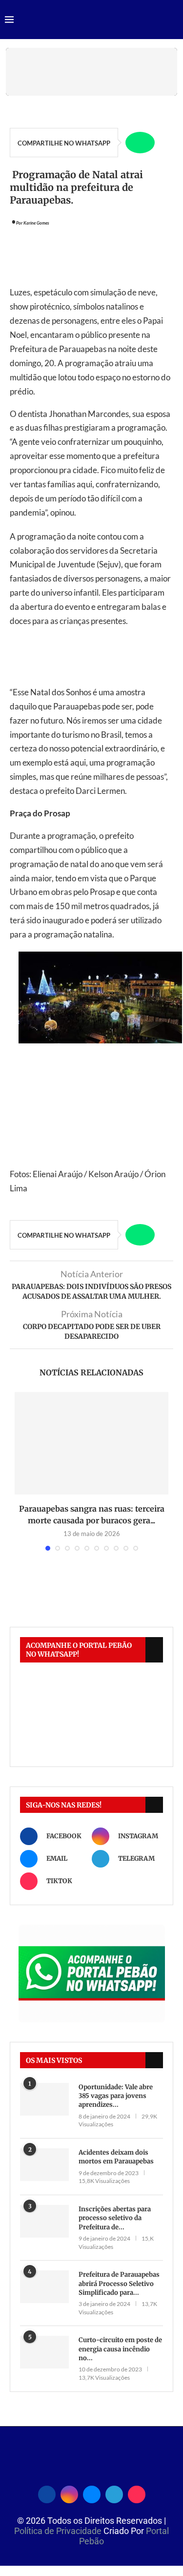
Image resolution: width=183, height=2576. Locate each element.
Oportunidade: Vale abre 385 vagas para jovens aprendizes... (116, 2096)
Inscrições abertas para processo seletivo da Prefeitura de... (115, 2218)
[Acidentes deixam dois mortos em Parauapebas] (44, 2165)
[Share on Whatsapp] (140, 143)
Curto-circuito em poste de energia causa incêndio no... (120, 2349)
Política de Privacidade (59, 2531)
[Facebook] (47, 2493)
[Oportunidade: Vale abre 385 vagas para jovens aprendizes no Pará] (44, 2099)
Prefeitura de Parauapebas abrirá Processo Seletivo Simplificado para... (119, 2283)
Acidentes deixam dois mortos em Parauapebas (116, 2157)
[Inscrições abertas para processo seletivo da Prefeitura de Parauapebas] (44, 2221)
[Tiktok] (137, 2493)
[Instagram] (69, 2493)
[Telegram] (114, 2493)
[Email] (92, 2493)
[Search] (173, 20)
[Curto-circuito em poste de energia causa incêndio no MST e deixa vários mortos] (44, 2352)
